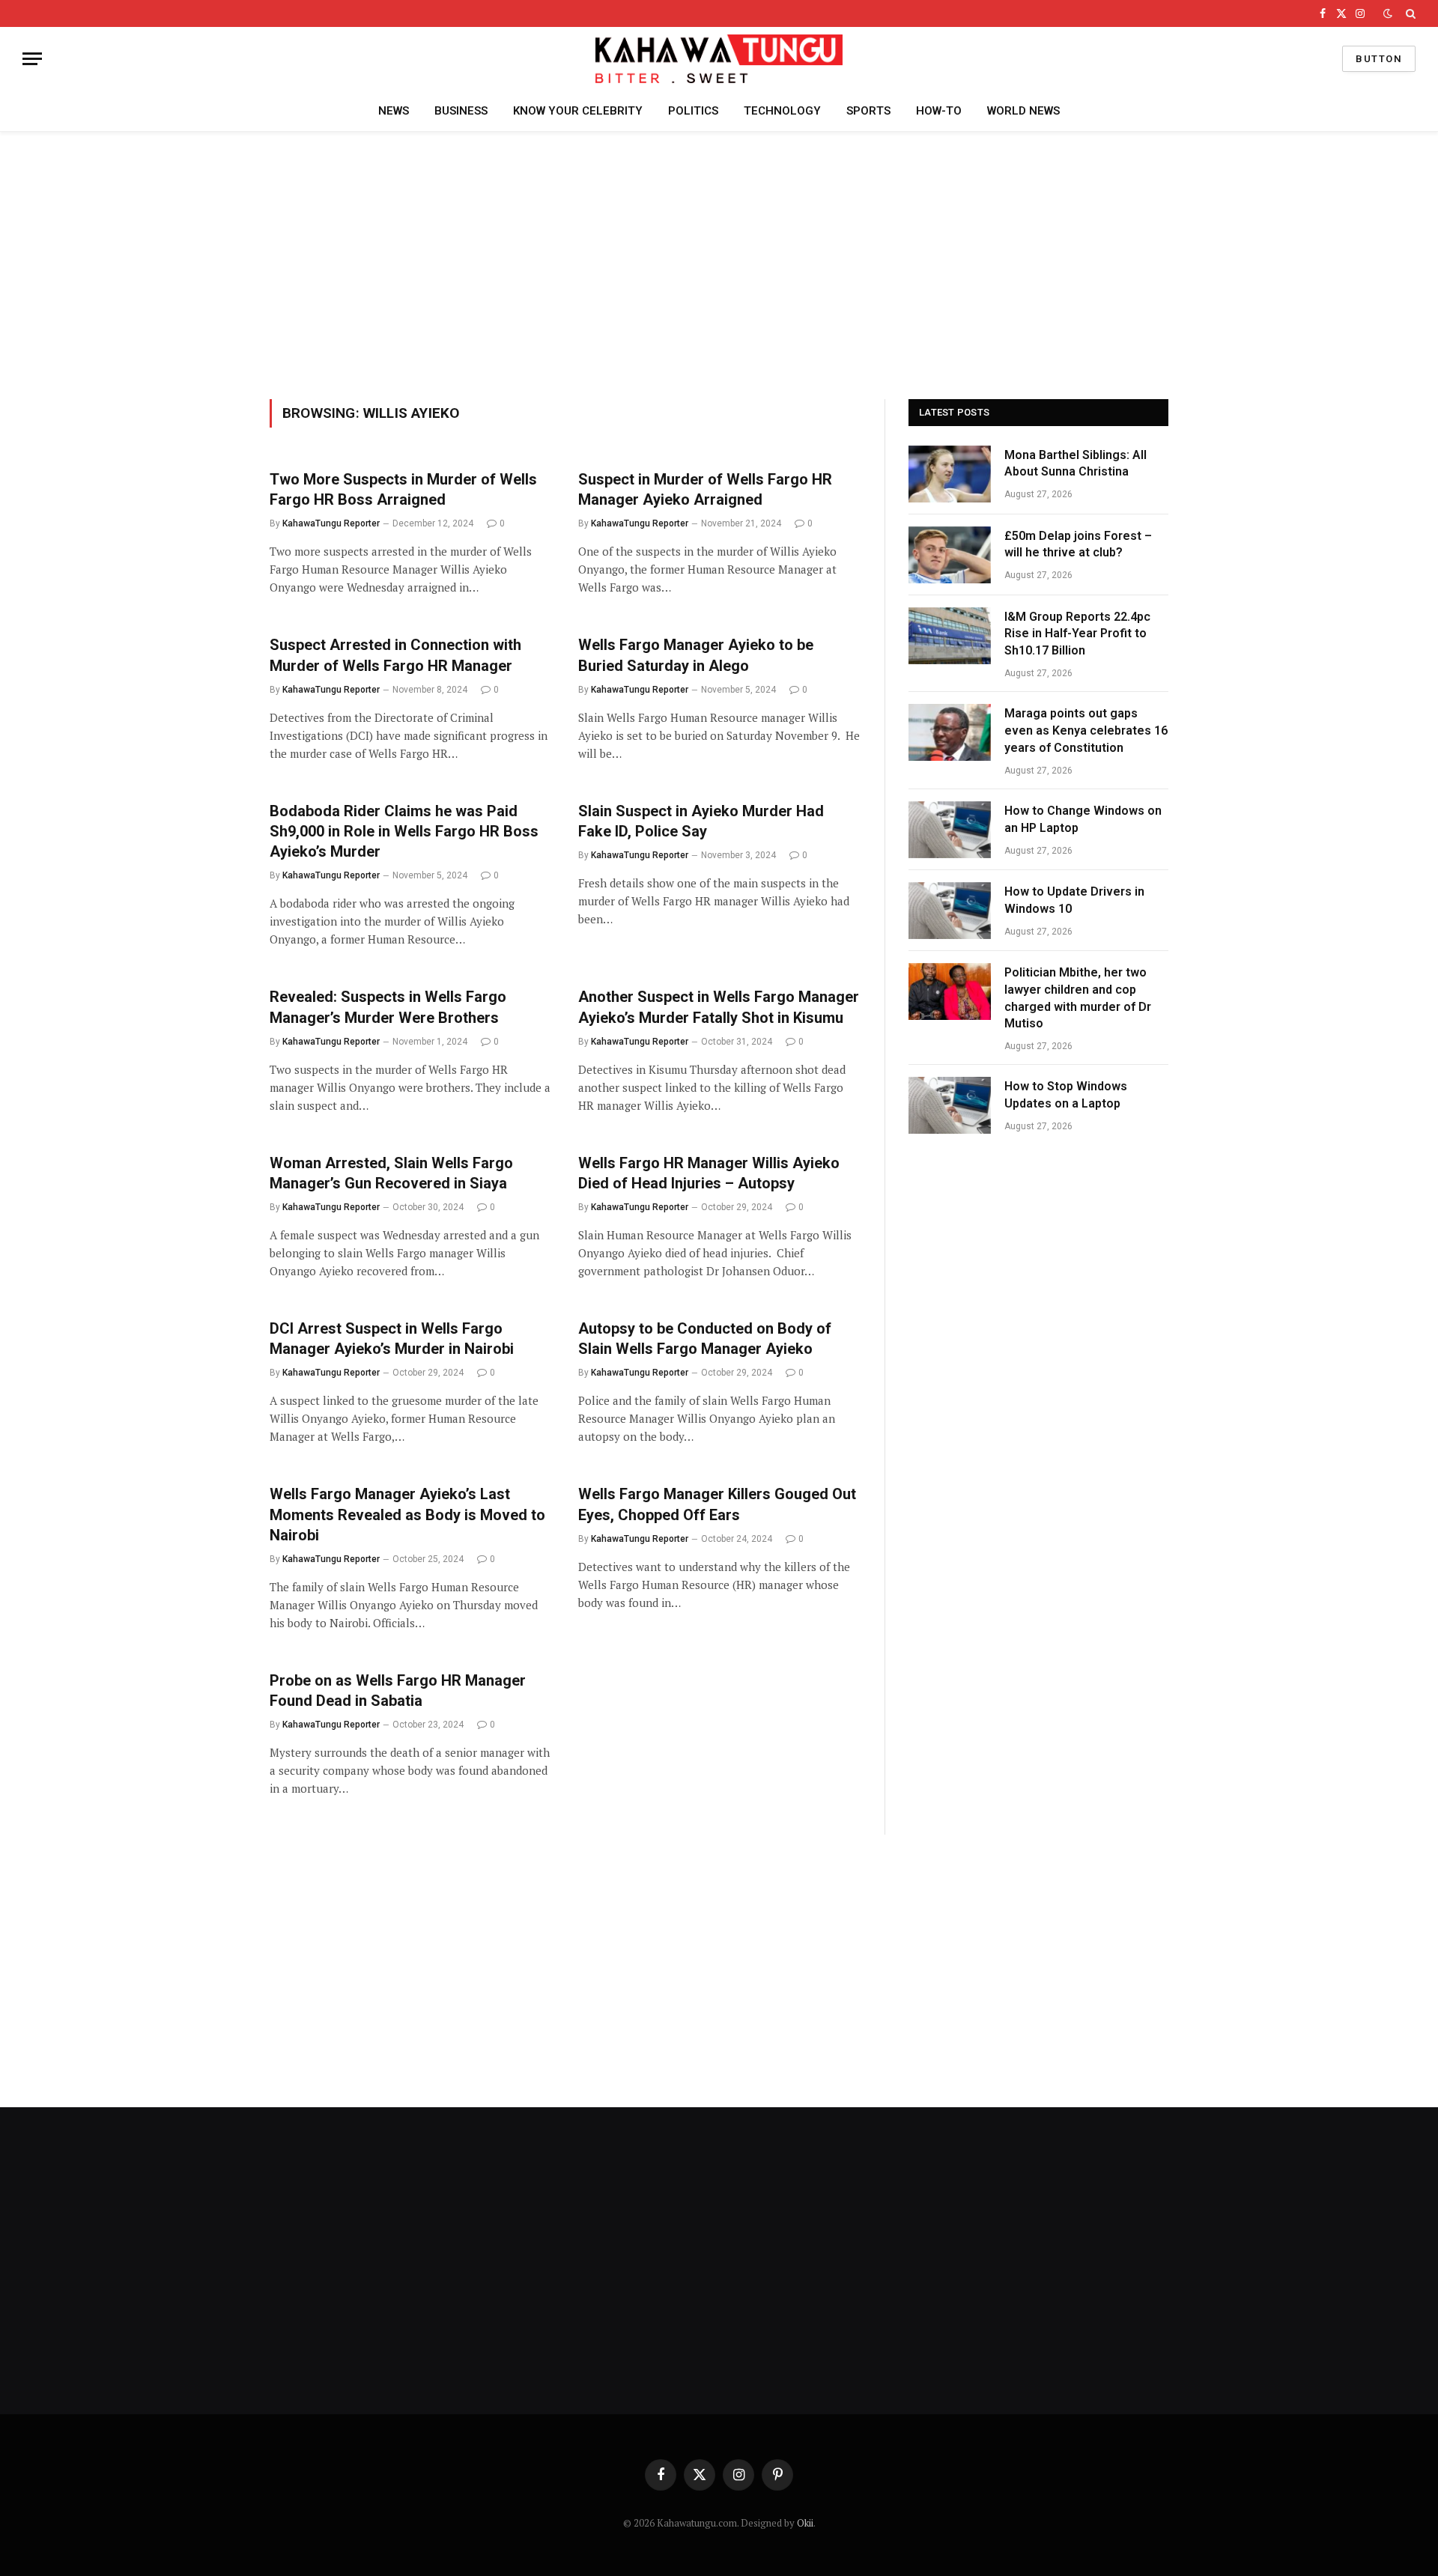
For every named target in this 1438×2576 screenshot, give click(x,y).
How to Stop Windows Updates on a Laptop (1066, 1095)
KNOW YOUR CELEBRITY (578, 111)
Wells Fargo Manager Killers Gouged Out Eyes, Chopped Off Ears (717, 1504)
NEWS (394, 111)
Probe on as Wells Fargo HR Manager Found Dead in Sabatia (398, 1690)
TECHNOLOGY (782, 111)
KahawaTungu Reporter (331, 523)
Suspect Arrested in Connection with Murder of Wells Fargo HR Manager (395, 655)
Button (1379, 59)
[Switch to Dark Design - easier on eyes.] (1388, 13)
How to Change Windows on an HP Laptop (1083, 819)
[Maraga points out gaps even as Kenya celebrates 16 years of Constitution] (950, 732)
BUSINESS (461, 111)
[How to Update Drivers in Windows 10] (950, 911)
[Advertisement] (719, 263)
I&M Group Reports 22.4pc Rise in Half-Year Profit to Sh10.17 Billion (1077, 634)
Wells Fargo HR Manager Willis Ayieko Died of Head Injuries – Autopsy (709, 1173)
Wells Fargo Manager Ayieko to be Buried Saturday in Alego (696, 655)
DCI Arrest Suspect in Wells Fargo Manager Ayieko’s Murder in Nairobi (392, 1339)
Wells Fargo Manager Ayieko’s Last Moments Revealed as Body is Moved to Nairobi (407, 1514)
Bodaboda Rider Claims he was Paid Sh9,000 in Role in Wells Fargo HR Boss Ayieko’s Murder (404, 831)
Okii (805, 2523)
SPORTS (868, 111)
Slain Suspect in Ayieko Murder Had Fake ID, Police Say (701, 821)
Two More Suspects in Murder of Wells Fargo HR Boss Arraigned (403, 489)
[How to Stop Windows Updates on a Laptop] (950, 1105)
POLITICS (693, 111)
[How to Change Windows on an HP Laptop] (950, 830)
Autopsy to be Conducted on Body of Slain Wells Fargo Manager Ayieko (705, 1339)
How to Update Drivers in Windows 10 (1074, 900)
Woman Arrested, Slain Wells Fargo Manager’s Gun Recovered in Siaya (392, 1173)
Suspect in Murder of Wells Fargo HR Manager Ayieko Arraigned (705, 489)
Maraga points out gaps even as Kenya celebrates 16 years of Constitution (1086, 730)
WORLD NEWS (1023, 111)
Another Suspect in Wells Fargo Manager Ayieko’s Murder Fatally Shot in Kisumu (719, 1007)
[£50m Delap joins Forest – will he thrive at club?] (950, 555)
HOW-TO (939, 111)
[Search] (1409, 13)
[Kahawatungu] (719, 59)
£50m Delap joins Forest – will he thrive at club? (1078, 544)
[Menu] (32, 59)
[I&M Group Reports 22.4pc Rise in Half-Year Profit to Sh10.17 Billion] (950, 636)
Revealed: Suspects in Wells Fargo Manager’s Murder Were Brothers (388, 1007)
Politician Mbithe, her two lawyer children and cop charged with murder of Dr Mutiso (1078, 998)
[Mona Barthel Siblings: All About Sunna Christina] (950, 474)
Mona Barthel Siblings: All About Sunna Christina (1076, 464)
